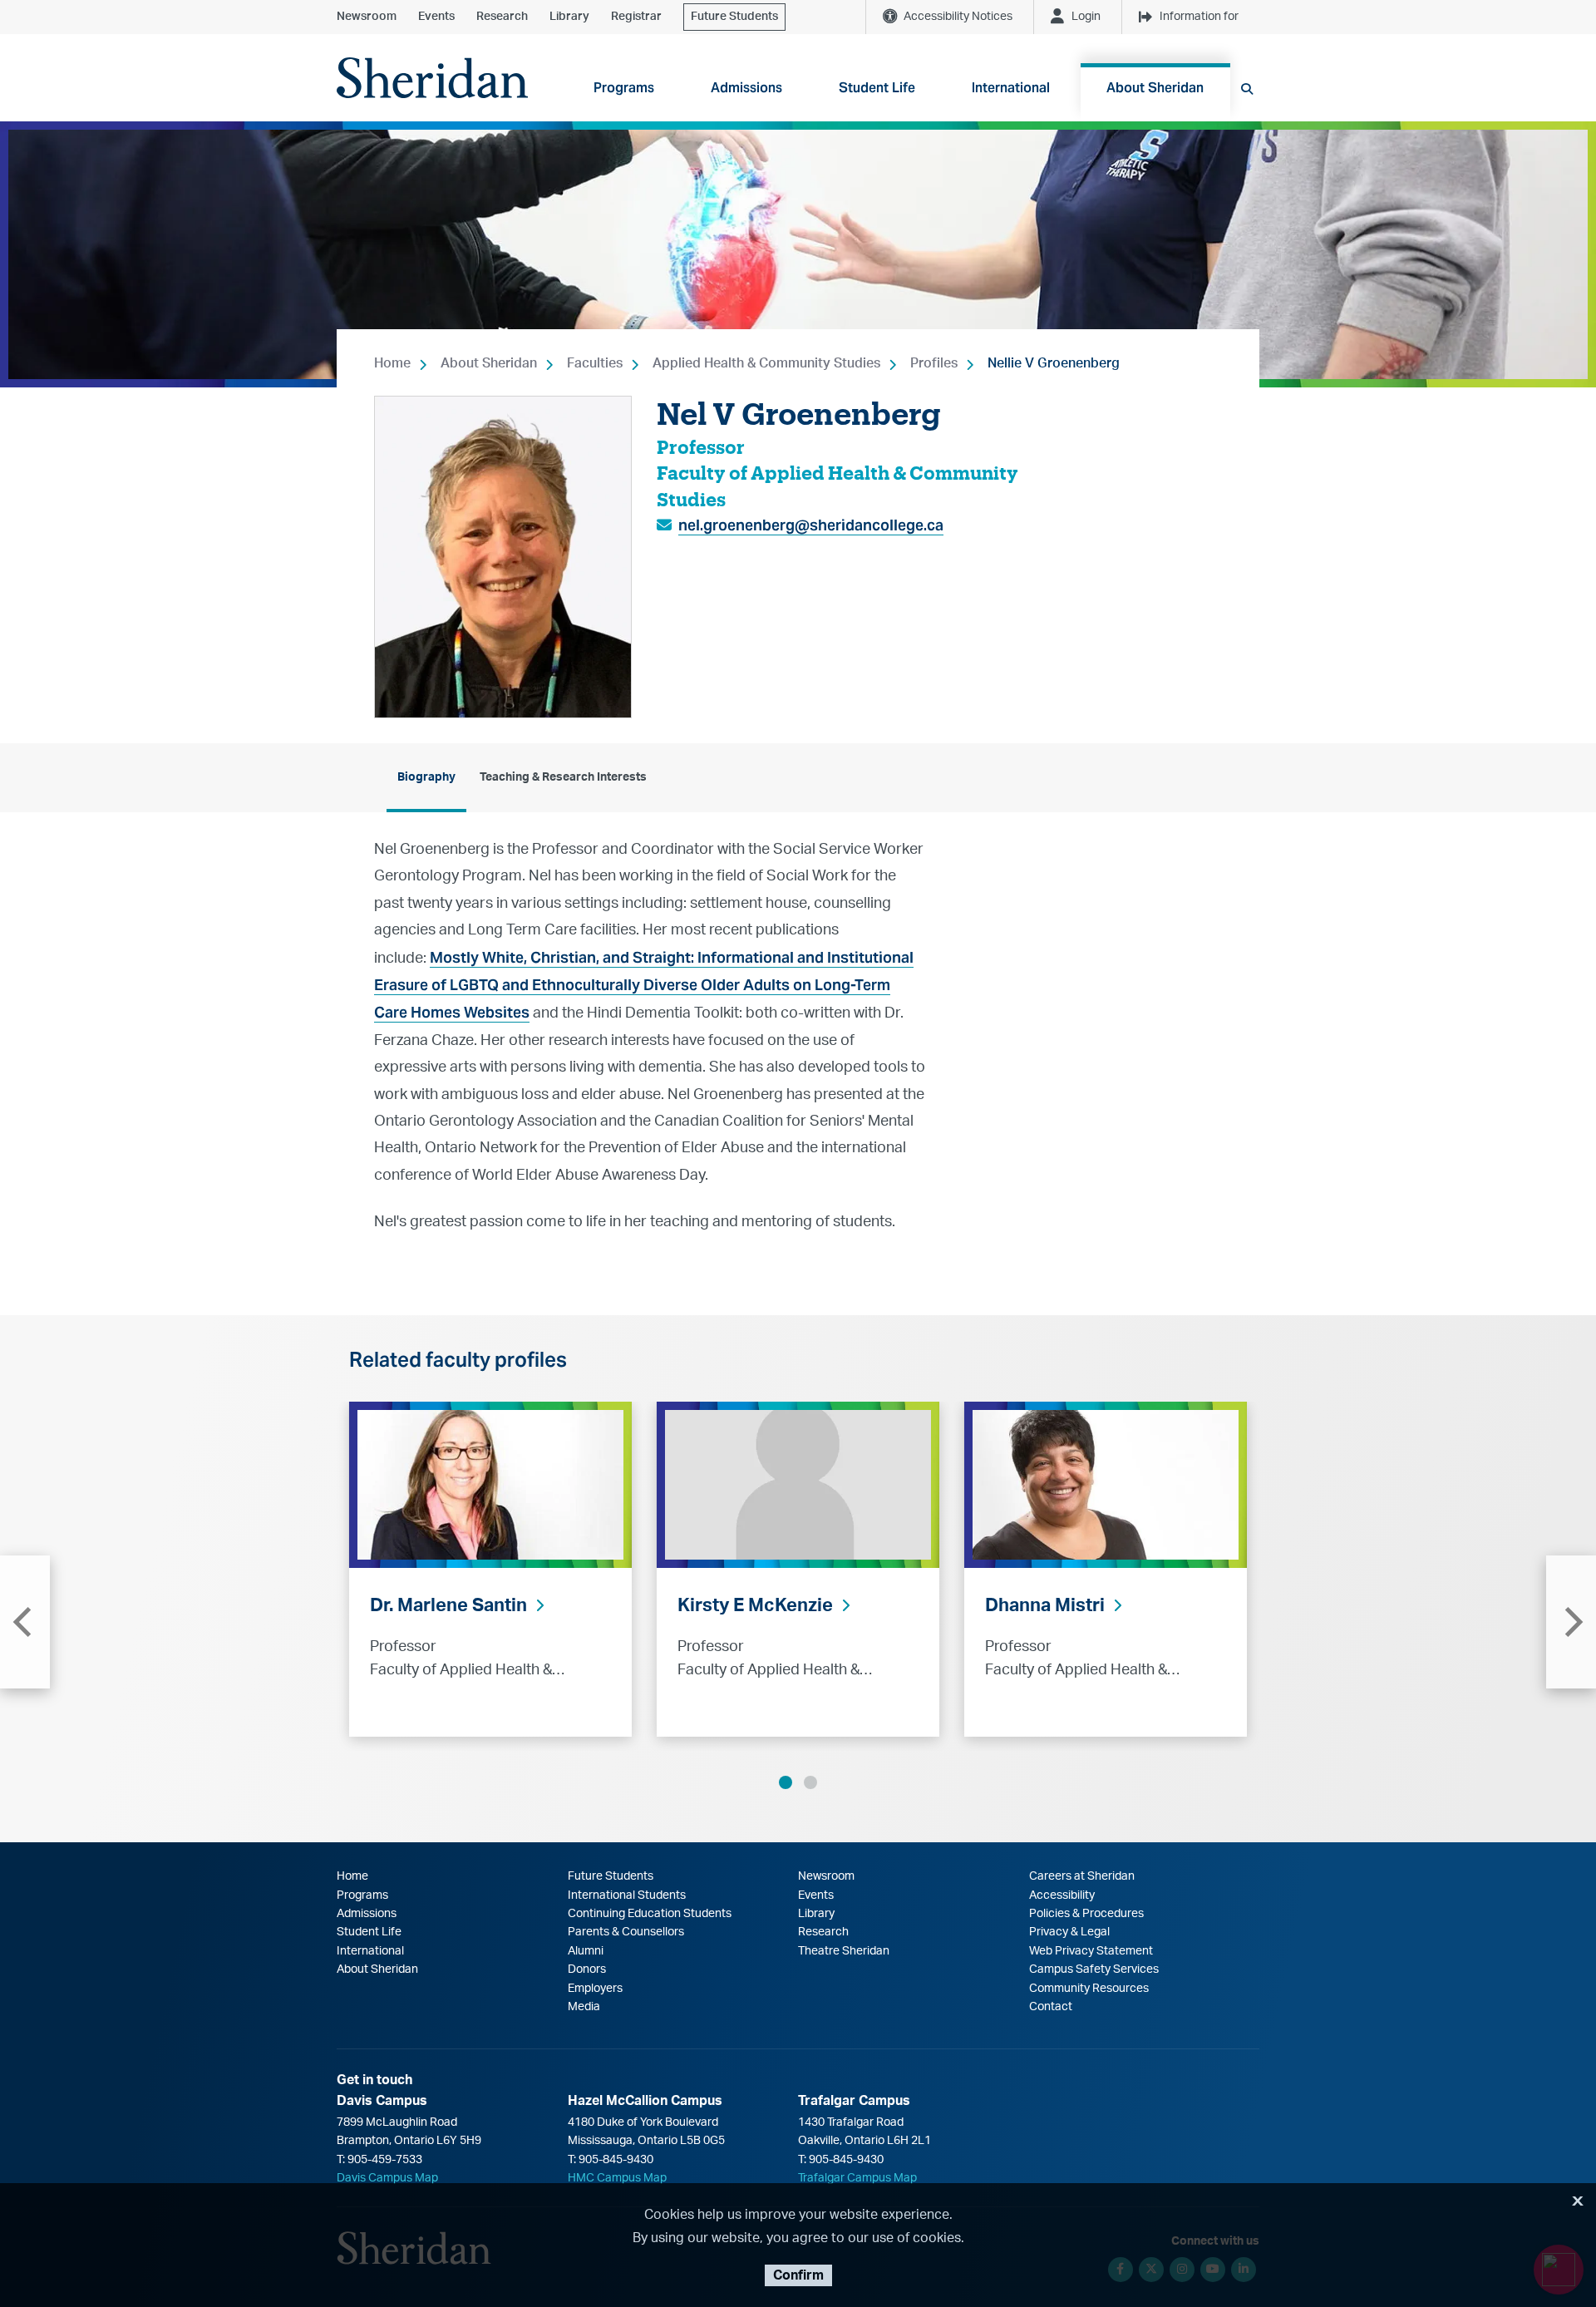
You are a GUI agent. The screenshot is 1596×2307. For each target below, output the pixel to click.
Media (584, 2007)
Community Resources (1089, 1989)
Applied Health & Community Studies (766, 363)
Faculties (595, 363)
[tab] (426, 778)
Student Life (369, 1932)
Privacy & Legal (1069, 1932)
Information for (1199, 17)
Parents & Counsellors (626, 1932)
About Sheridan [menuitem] (1155, 88)
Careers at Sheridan (1082, 1876)
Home (392, 363)
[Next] (1571, 1622)
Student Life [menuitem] (877, 88)
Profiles (934, 363)
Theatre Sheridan (844, 1951)
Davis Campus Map (387, 2178)
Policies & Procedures (1086, 1914)
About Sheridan (489, 363)
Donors (587, 1969)
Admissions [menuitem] (746, 88)
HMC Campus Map (617, 2178)
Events (436, 17)
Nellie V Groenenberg (1054, 363)
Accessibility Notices (958, 17)
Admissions (367, 1914)
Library (569, 17)
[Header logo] (432, 78)
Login (1086, 17)
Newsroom (367, 17)
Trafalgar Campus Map (857, 2178)
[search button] (1247, 89)
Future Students (734, 17)
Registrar (636, 17)
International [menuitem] (1011, 88)
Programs (362, 1895)
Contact (1051, 2007)
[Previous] (25, 1622)
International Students (627, 1895)
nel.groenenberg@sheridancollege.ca (811, 525)
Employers (595, 1989)
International (370, 1951)
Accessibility (1062, 1895)
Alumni (586, 1951)
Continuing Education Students (650, 1914)
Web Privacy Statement (1091, 1951)
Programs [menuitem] (624, 88)
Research (502, 17)
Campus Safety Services (1094, 1969)
